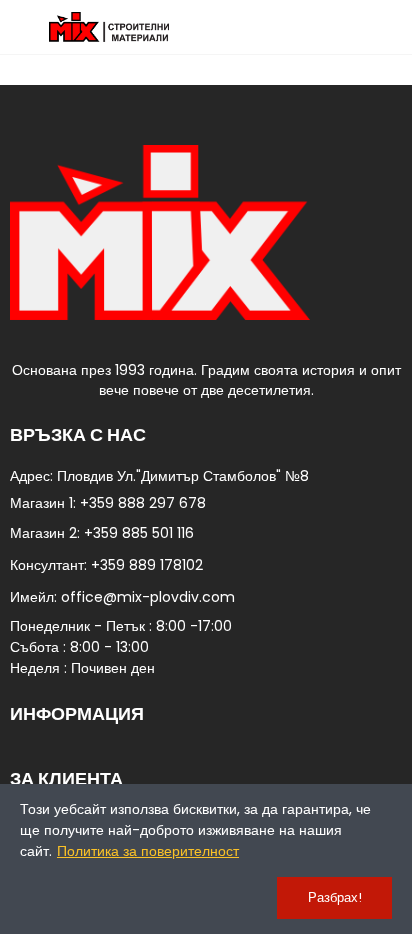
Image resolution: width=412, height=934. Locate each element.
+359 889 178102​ (147, 565)
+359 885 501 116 (139, 533)
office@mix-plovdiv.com (148, 597)
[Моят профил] (392, 27)
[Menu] (19, 27)
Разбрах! (335, 897)
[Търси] (357, 27)
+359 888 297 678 (143, 503)
